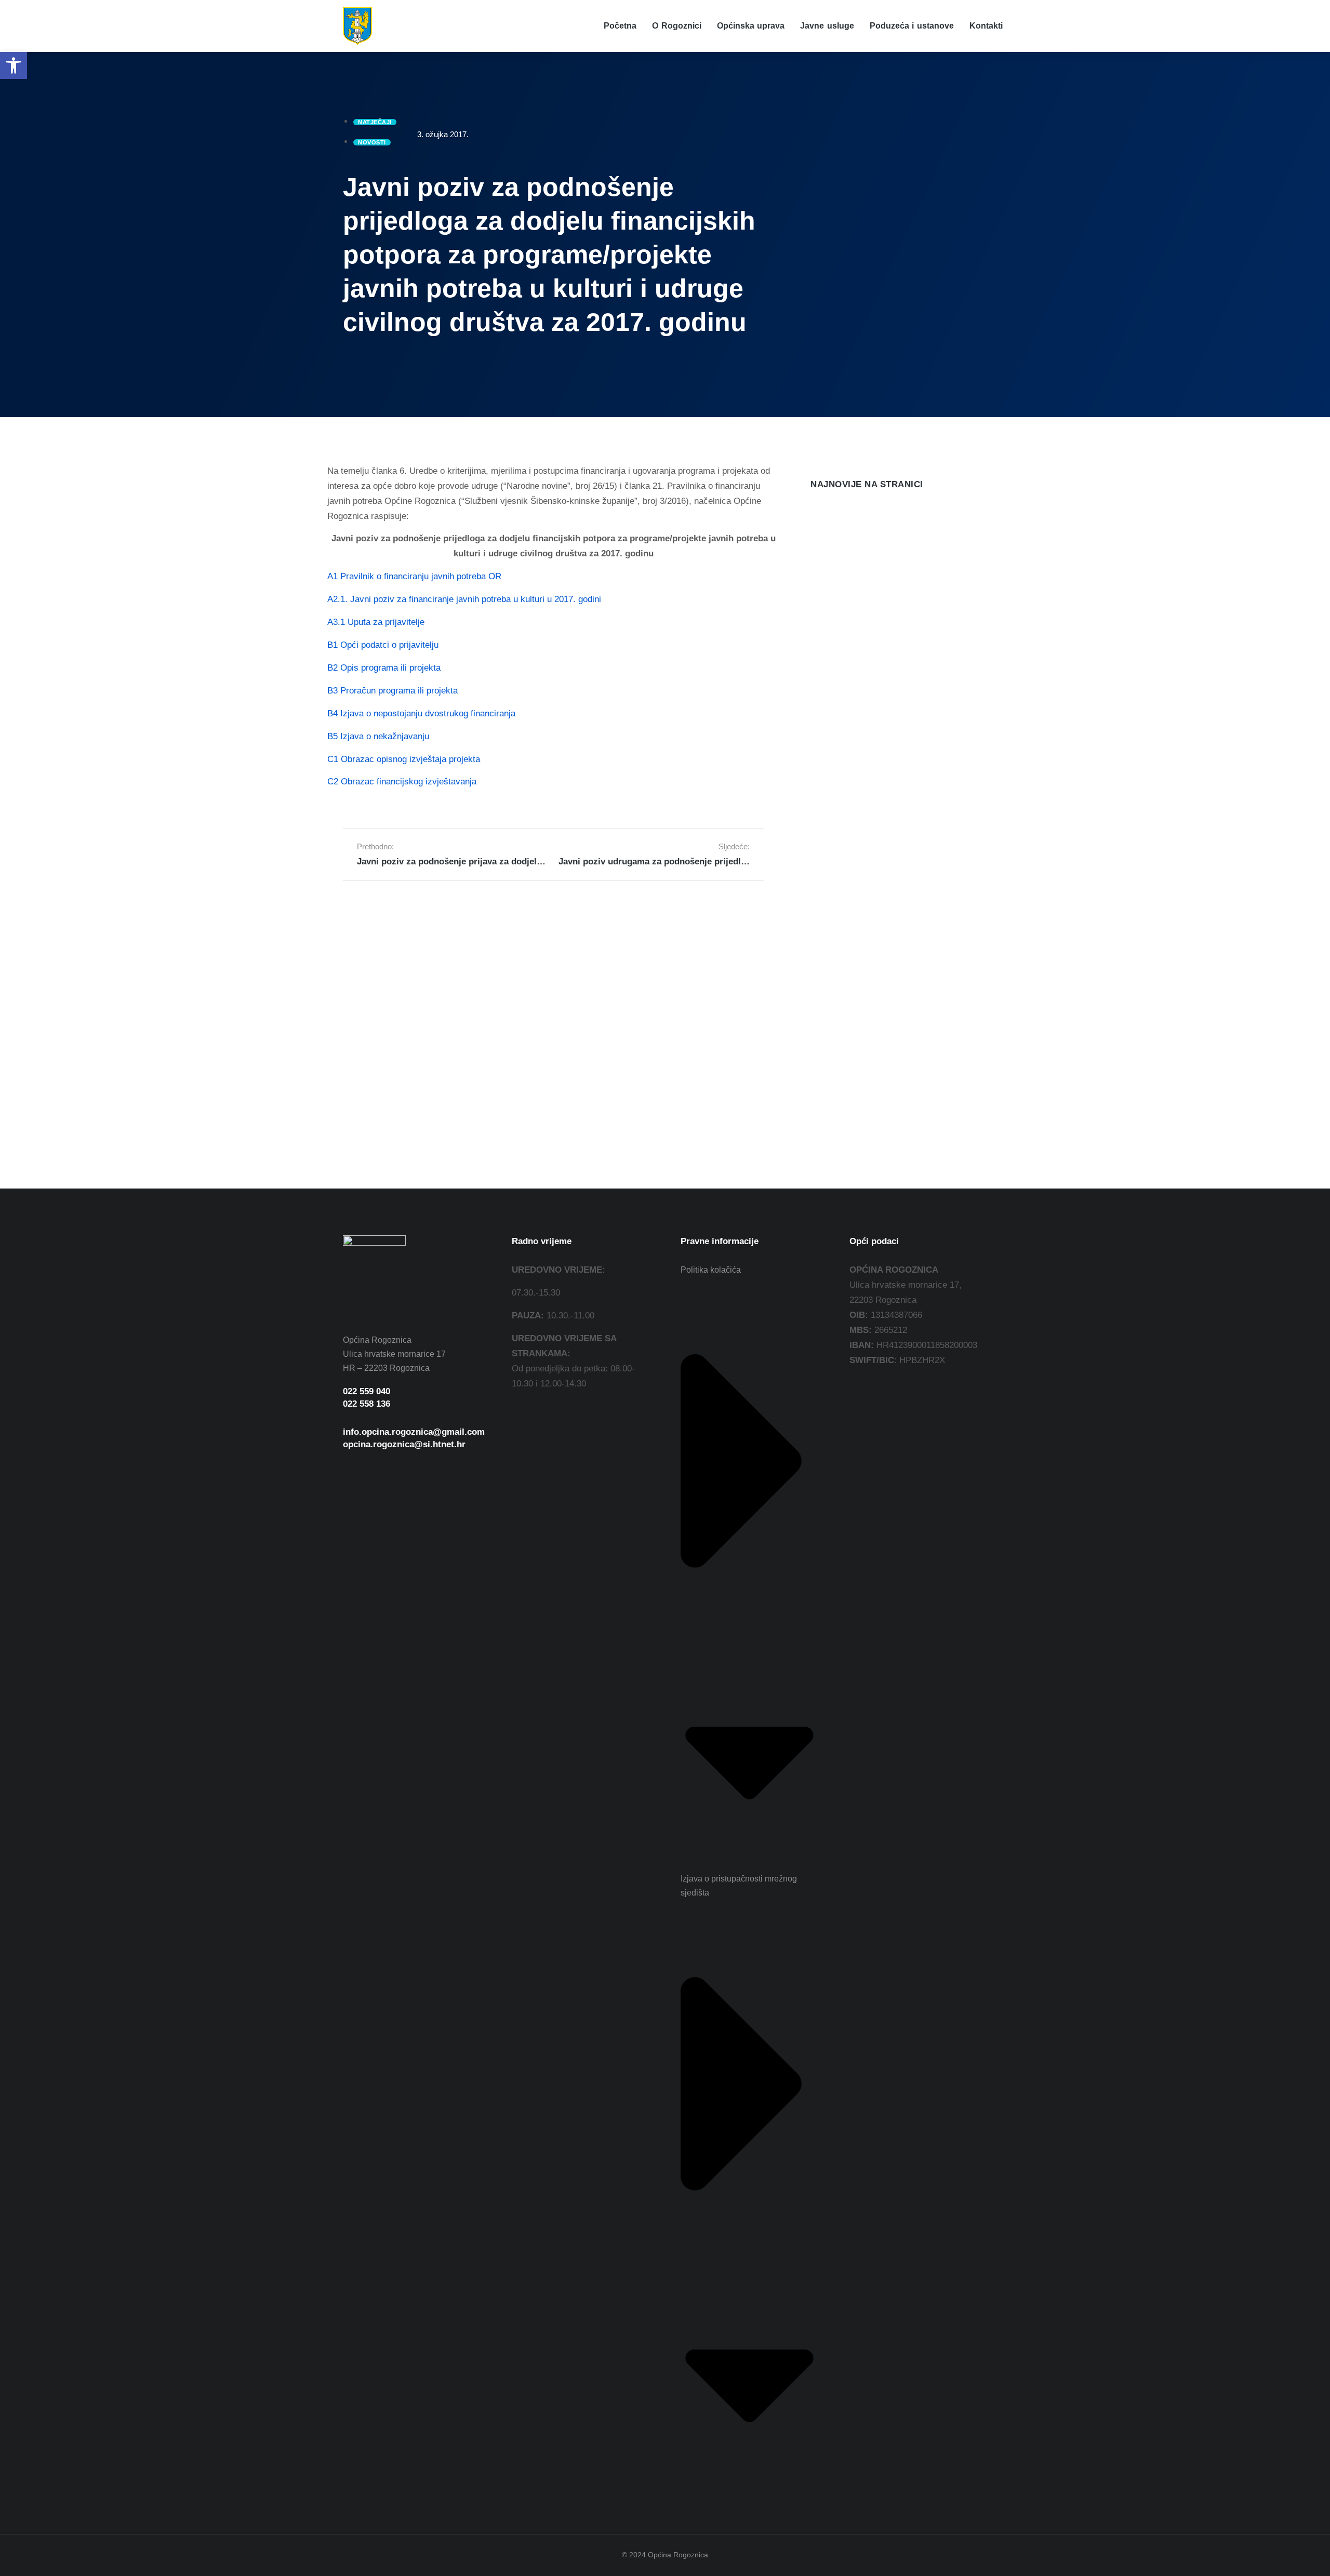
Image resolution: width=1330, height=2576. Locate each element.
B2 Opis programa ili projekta (384, 668)
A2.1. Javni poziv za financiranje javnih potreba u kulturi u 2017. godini (464, 599)
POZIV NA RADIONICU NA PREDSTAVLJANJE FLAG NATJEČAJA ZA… (889, 643)
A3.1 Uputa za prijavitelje (376, 622)
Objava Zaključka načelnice (866, 827)
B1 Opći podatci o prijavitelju (383, 645)
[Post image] (831, 524)
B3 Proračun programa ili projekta (393, 691)
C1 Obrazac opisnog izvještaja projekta (404, 759)
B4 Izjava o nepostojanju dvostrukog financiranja (421, 713)
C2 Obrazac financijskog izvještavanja (402, 782)
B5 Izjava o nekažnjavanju (378, 736)
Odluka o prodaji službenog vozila (881, 550)
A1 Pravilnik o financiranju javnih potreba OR (414, 576)
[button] (14, 65)
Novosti (823, 567)
